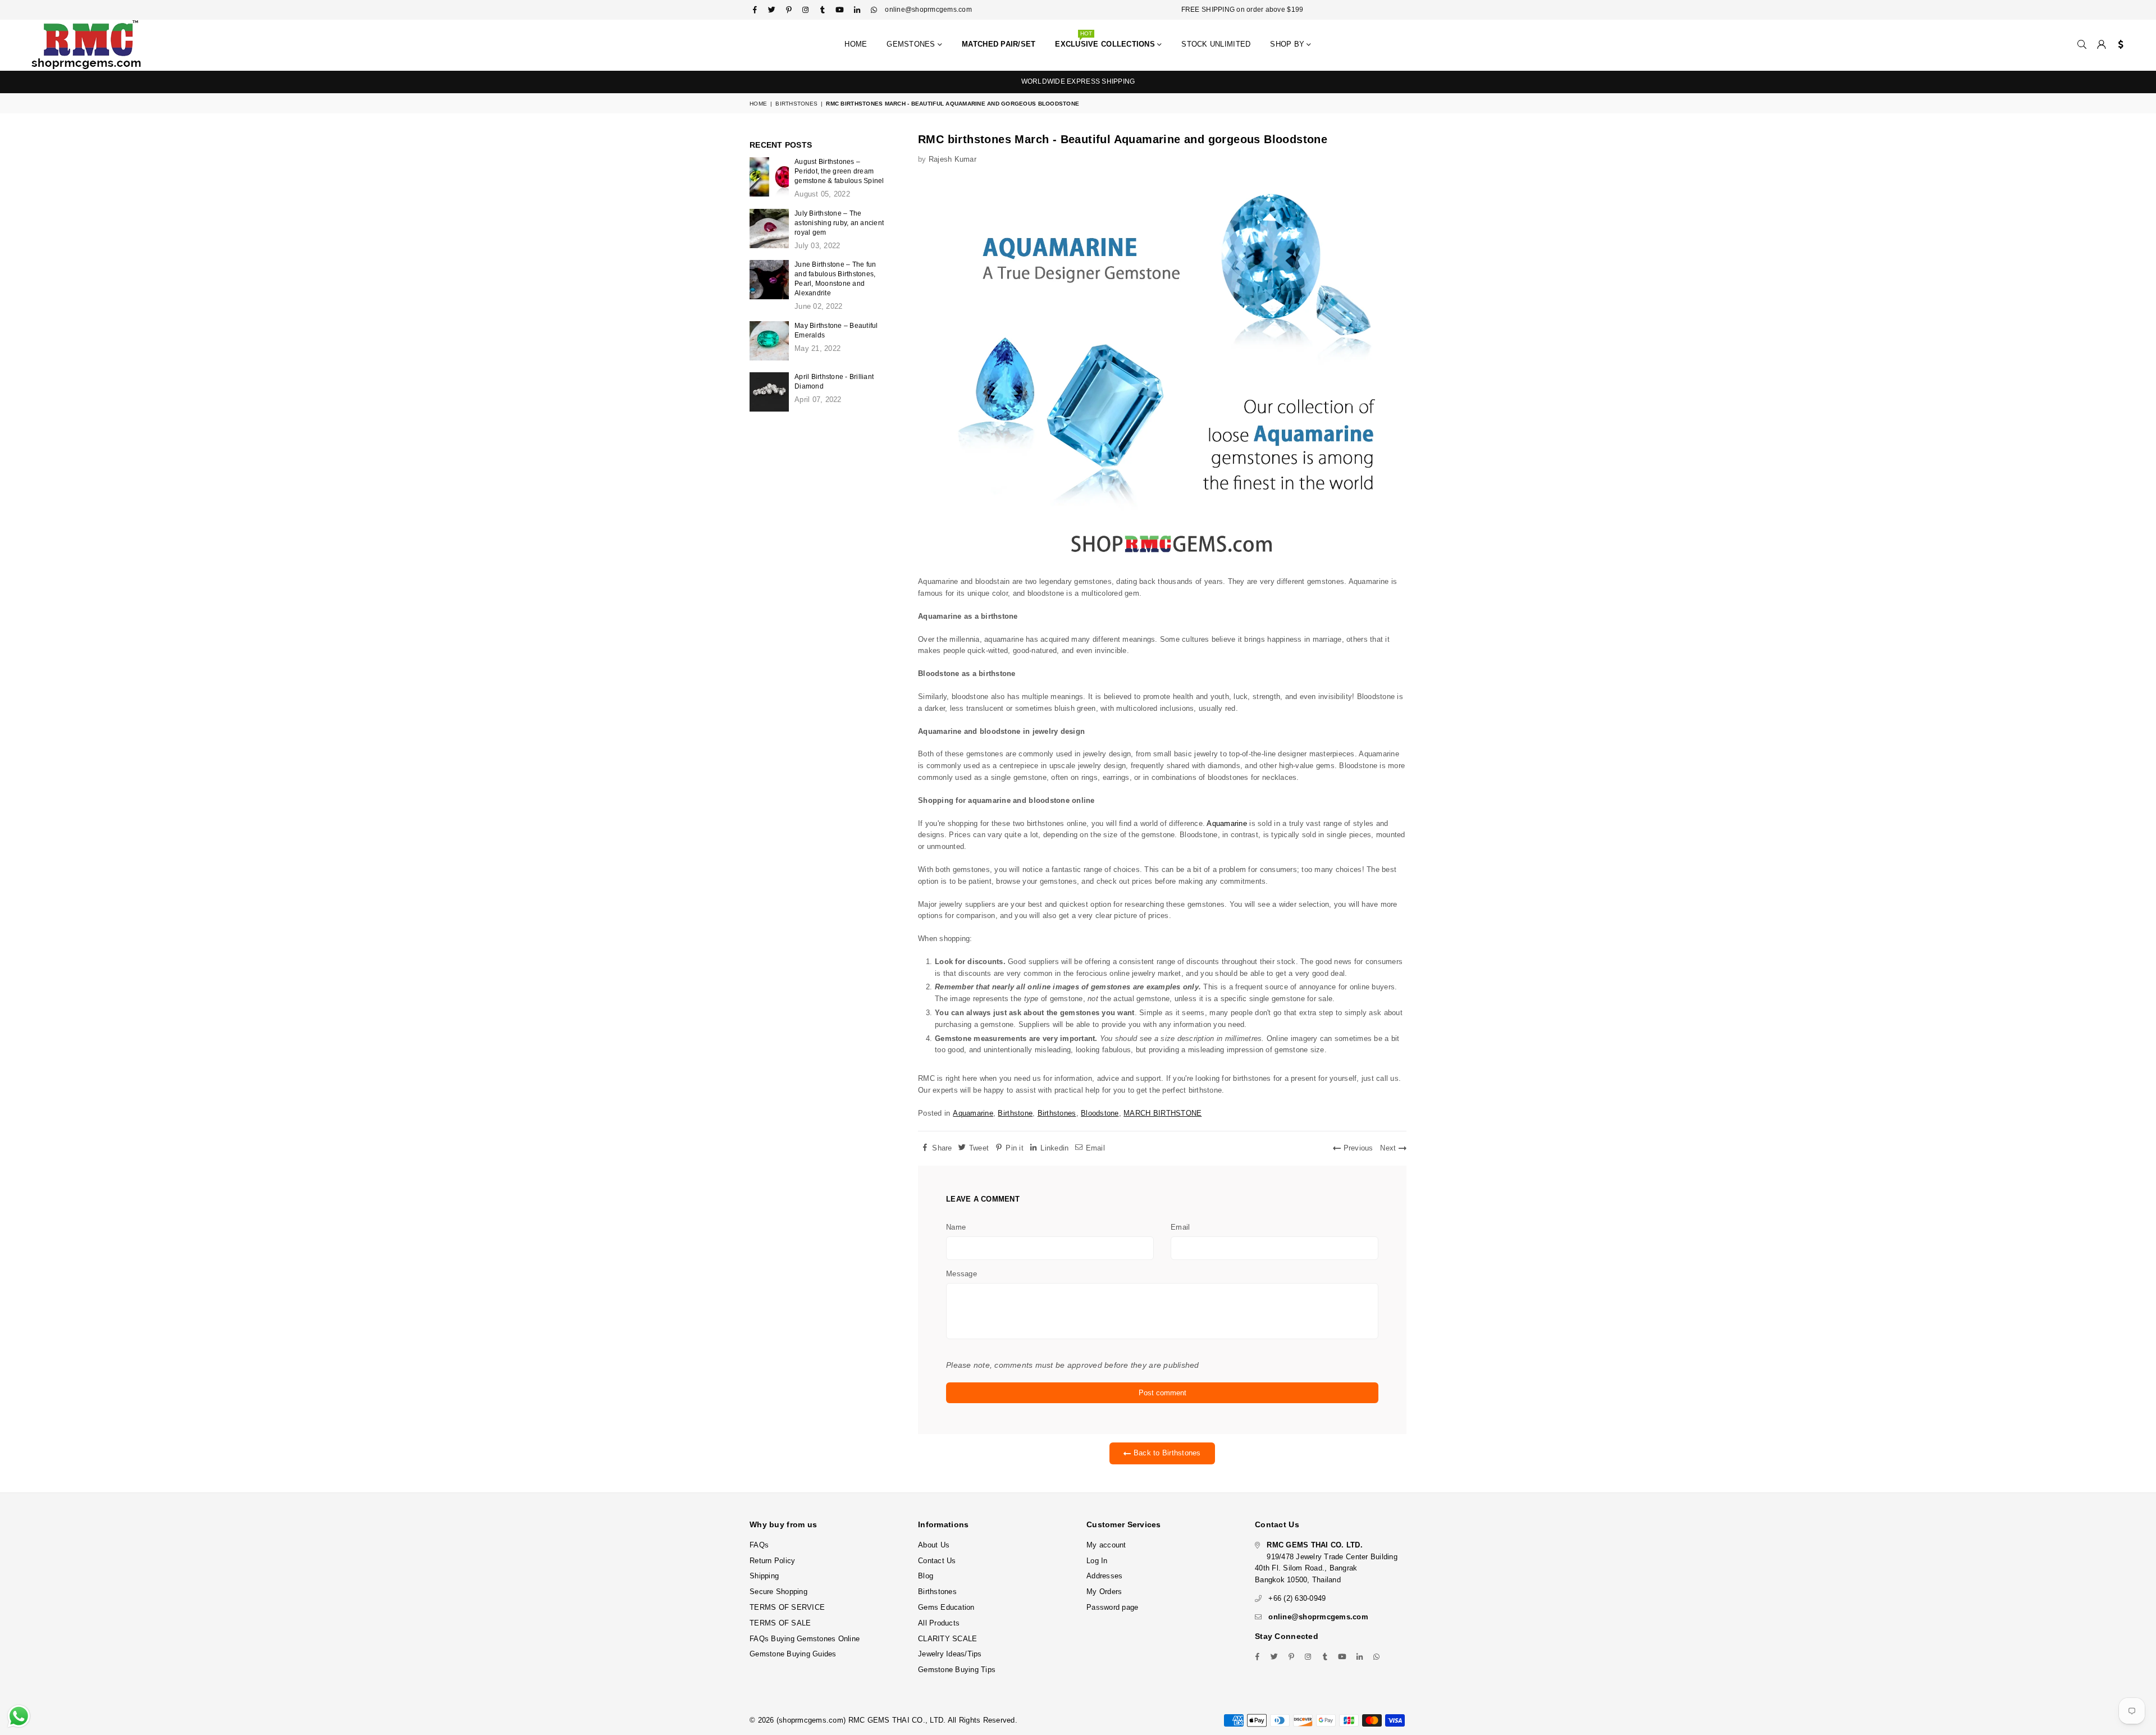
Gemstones (912, 44)
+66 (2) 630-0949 (1297, 1598)
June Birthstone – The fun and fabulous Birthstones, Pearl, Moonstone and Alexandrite (835, 279)
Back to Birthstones (1166, 1453)
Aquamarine (1227, 823)
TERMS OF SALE (780, 1623)
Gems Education (946, 1607)
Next (1389, 1148)
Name (956, 1227)
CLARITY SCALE (947, 1639)
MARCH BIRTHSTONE (1162, 1113)
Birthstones (796, 104)
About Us (934, 1545)
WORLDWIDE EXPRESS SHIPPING (1078, 81)
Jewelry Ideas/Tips (950, 1654)
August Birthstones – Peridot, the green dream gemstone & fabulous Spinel (839, 171)
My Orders (1104, 1592)
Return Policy (772, 1561)
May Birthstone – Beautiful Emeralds (836, 330)
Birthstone (1015, 1113)
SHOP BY (1288, 44)
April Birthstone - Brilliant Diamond (834, 382)
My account (1106, 1545)
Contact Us (937, 1561)
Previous (1357, 1148)
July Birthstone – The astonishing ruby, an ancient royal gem (839, 223)
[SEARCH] (2082, 45)
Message (961, 1274)
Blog (926, 1576)
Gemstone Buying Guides (793, 1654)
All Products (939, 1623)
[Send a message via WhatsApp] (19, 1716)
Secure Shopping (778, 1592)
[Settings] (2118, 45)
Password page (1112, 1607)
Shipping (764, 1576)
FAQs (759, 1545)
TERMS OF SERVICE (787, 1607)
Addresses (1104, 1576)
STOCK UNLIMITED (1216, 44)
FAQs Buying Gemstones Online (805, 1639)
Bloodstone (1100, 1113)
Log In (1097, 1561)
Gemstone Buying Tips (957, 1670)
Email (1180, 1227)
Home (856, 44)
